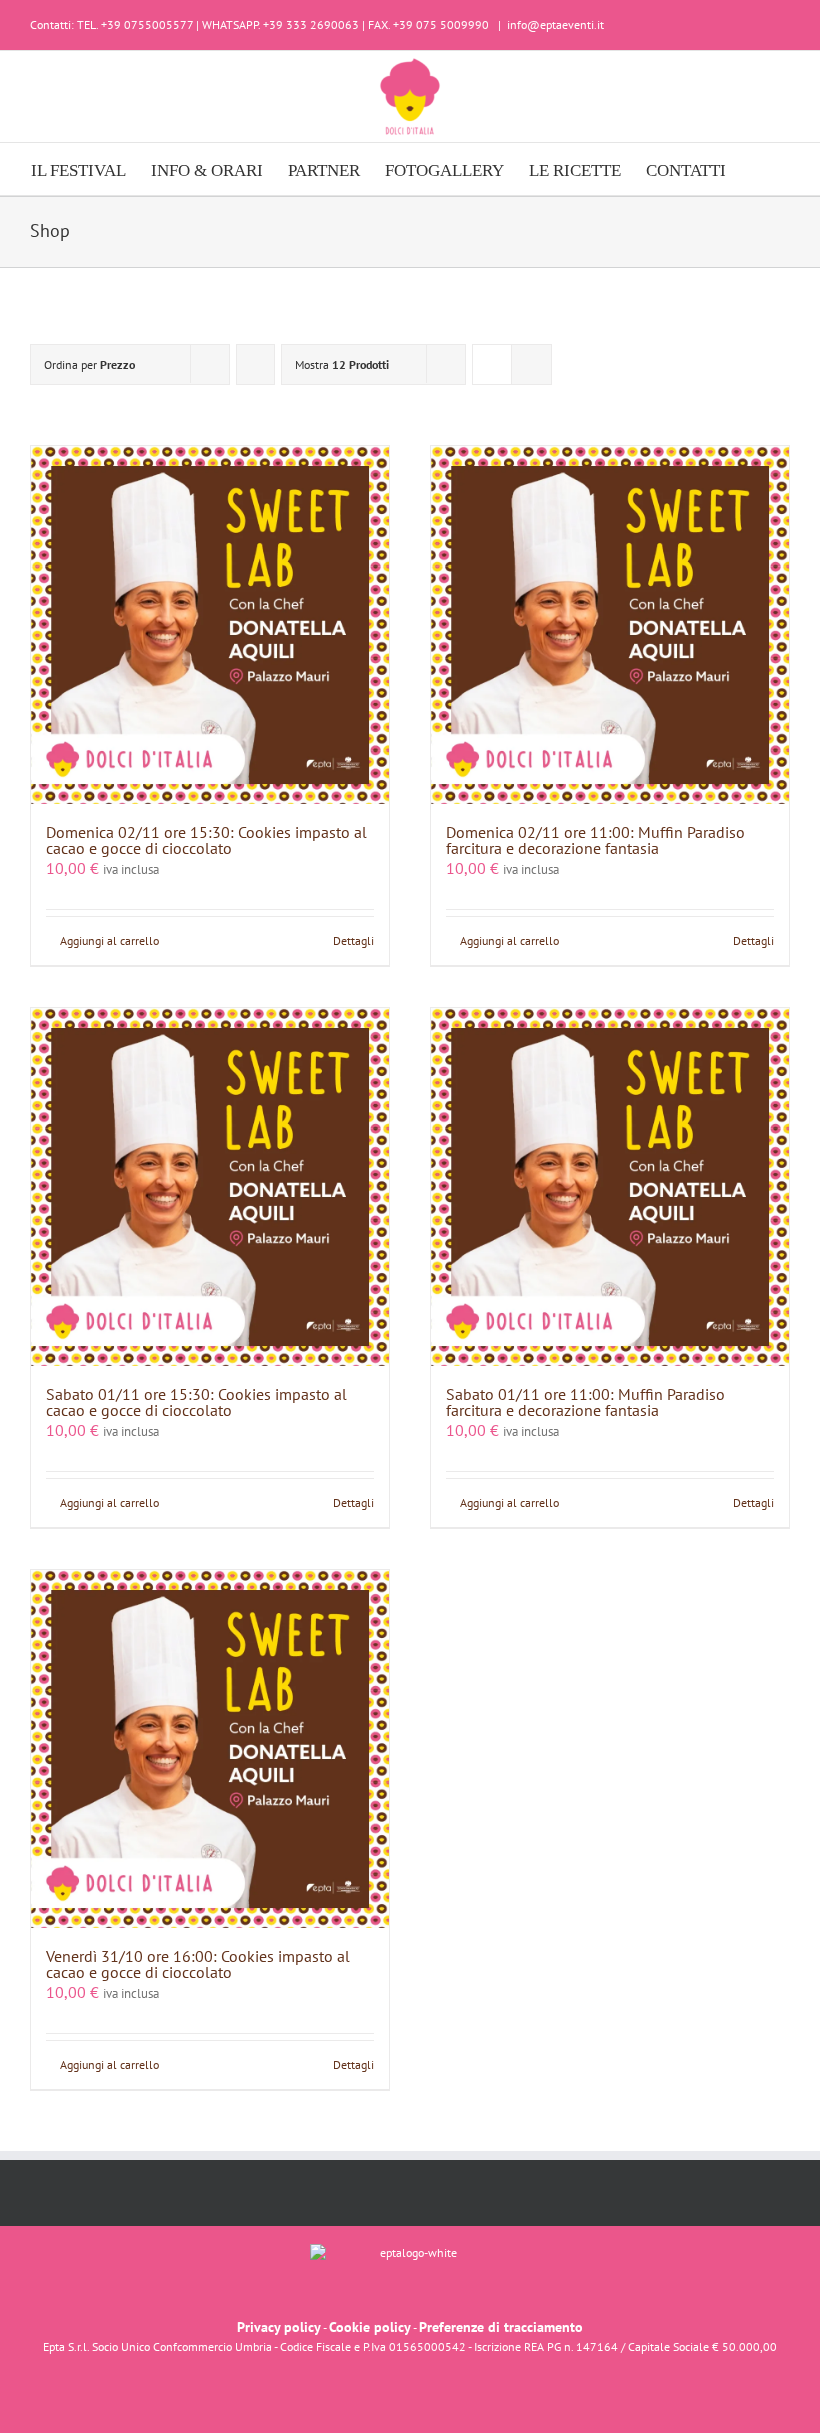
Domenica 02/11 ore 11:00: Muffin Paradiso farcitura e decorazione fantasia (595, 840)
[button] (757, 169)
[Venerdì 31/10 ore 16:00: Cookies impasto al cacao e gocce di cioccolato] (210, 1749)
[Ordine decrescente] (255, 364)
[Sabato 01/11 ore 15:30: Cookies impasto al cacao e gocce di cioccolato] (210, 1187)
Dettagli (353, 940)
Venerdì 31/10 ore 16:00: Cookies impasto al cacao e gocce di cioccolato (198, 1964)
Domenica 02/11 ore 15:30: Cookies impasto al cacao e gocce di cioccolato (206, 840)
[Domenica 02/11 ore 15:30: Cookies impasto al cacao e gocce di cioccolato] (210, 625)
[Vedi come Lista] (531, 364)
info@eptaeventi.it (555, 24)
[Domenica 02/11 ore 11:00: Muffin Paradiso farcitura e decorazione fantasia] (610, 625)
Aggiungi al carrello (109, 940)
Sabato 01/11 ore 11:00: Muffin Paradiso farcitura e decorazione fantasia (585, 1402)
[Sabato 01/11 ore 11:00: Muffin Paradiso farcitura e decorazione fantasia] (610, 1187)
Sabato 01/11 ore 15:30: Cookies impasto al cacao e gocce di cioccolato (196, 1402)
